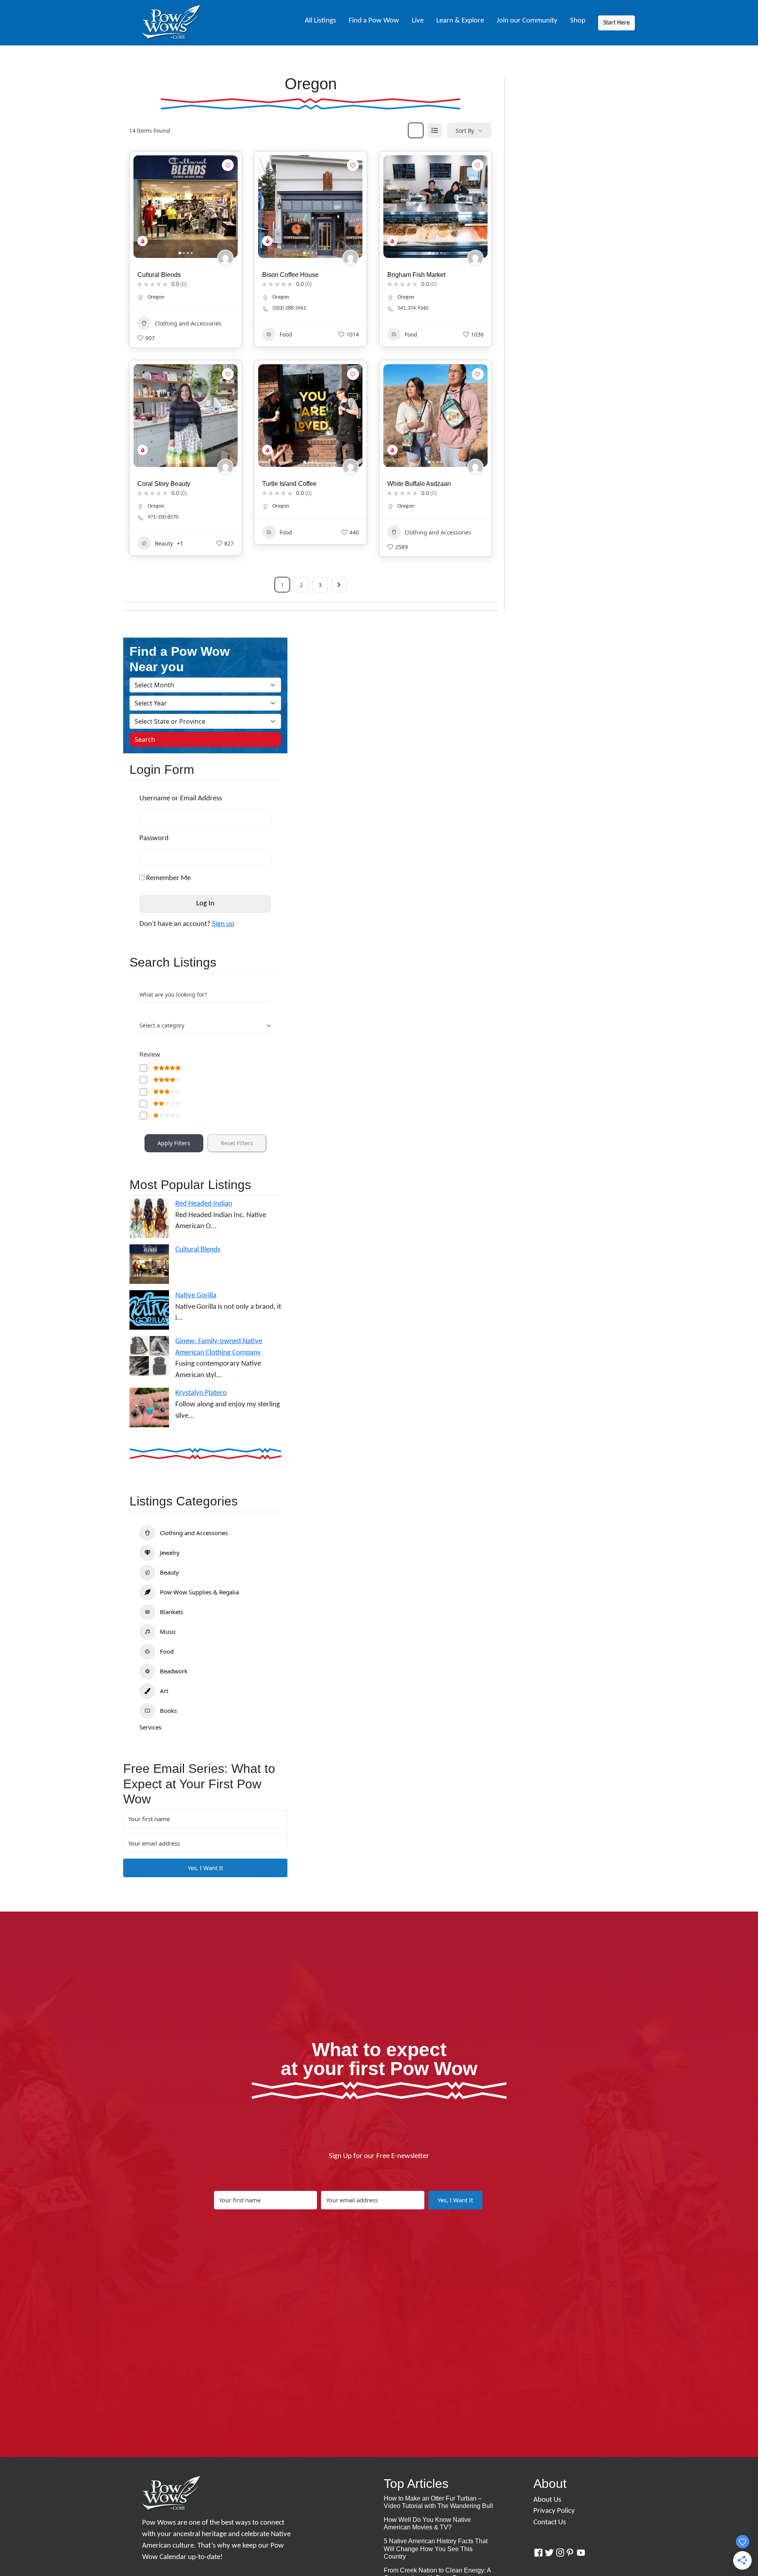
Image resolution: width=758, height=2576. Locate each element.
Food (286, 334)
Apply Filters (174, 1143)
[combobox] (205, 1026)
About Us (547, 2500)
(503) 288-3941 (289, 308)
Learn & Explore (460, 21)
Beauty (164, 543)
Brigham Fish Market (416, 275)
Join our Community (527, 21)
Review (150, 1054)
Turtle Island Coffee (289, 484)
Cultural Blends (159, 275)
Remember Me (168, 878)
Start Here (616, 23)
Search (145, 739)
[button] (143, 207)
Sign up (223, 924)
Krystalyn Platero (201, 1393)
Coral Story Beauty (164, 484)
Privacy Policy (554, 2511)
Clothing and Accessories (188, 323)
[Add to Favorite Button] (228, 165)
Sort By (465, 131)
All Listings (320, 21)
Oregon (156, 297)
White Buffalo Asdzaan (419, 484)
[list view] (435, 130)
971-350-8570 (163, 517)
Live (418, 21)
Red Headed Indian (204, 1204)
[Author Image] (225, 258)
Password (154, 838)
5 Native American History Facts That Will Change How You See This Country (436, 2549)
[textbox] (162, 1026)
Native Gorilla (196, 1296)
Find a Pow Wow (374, 21)
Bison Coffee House (290, 275)
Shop (578, 21)
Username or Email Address (181, 799)
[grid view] (416, 130)
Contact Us (550, 2522)
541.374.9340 (413, 308)
